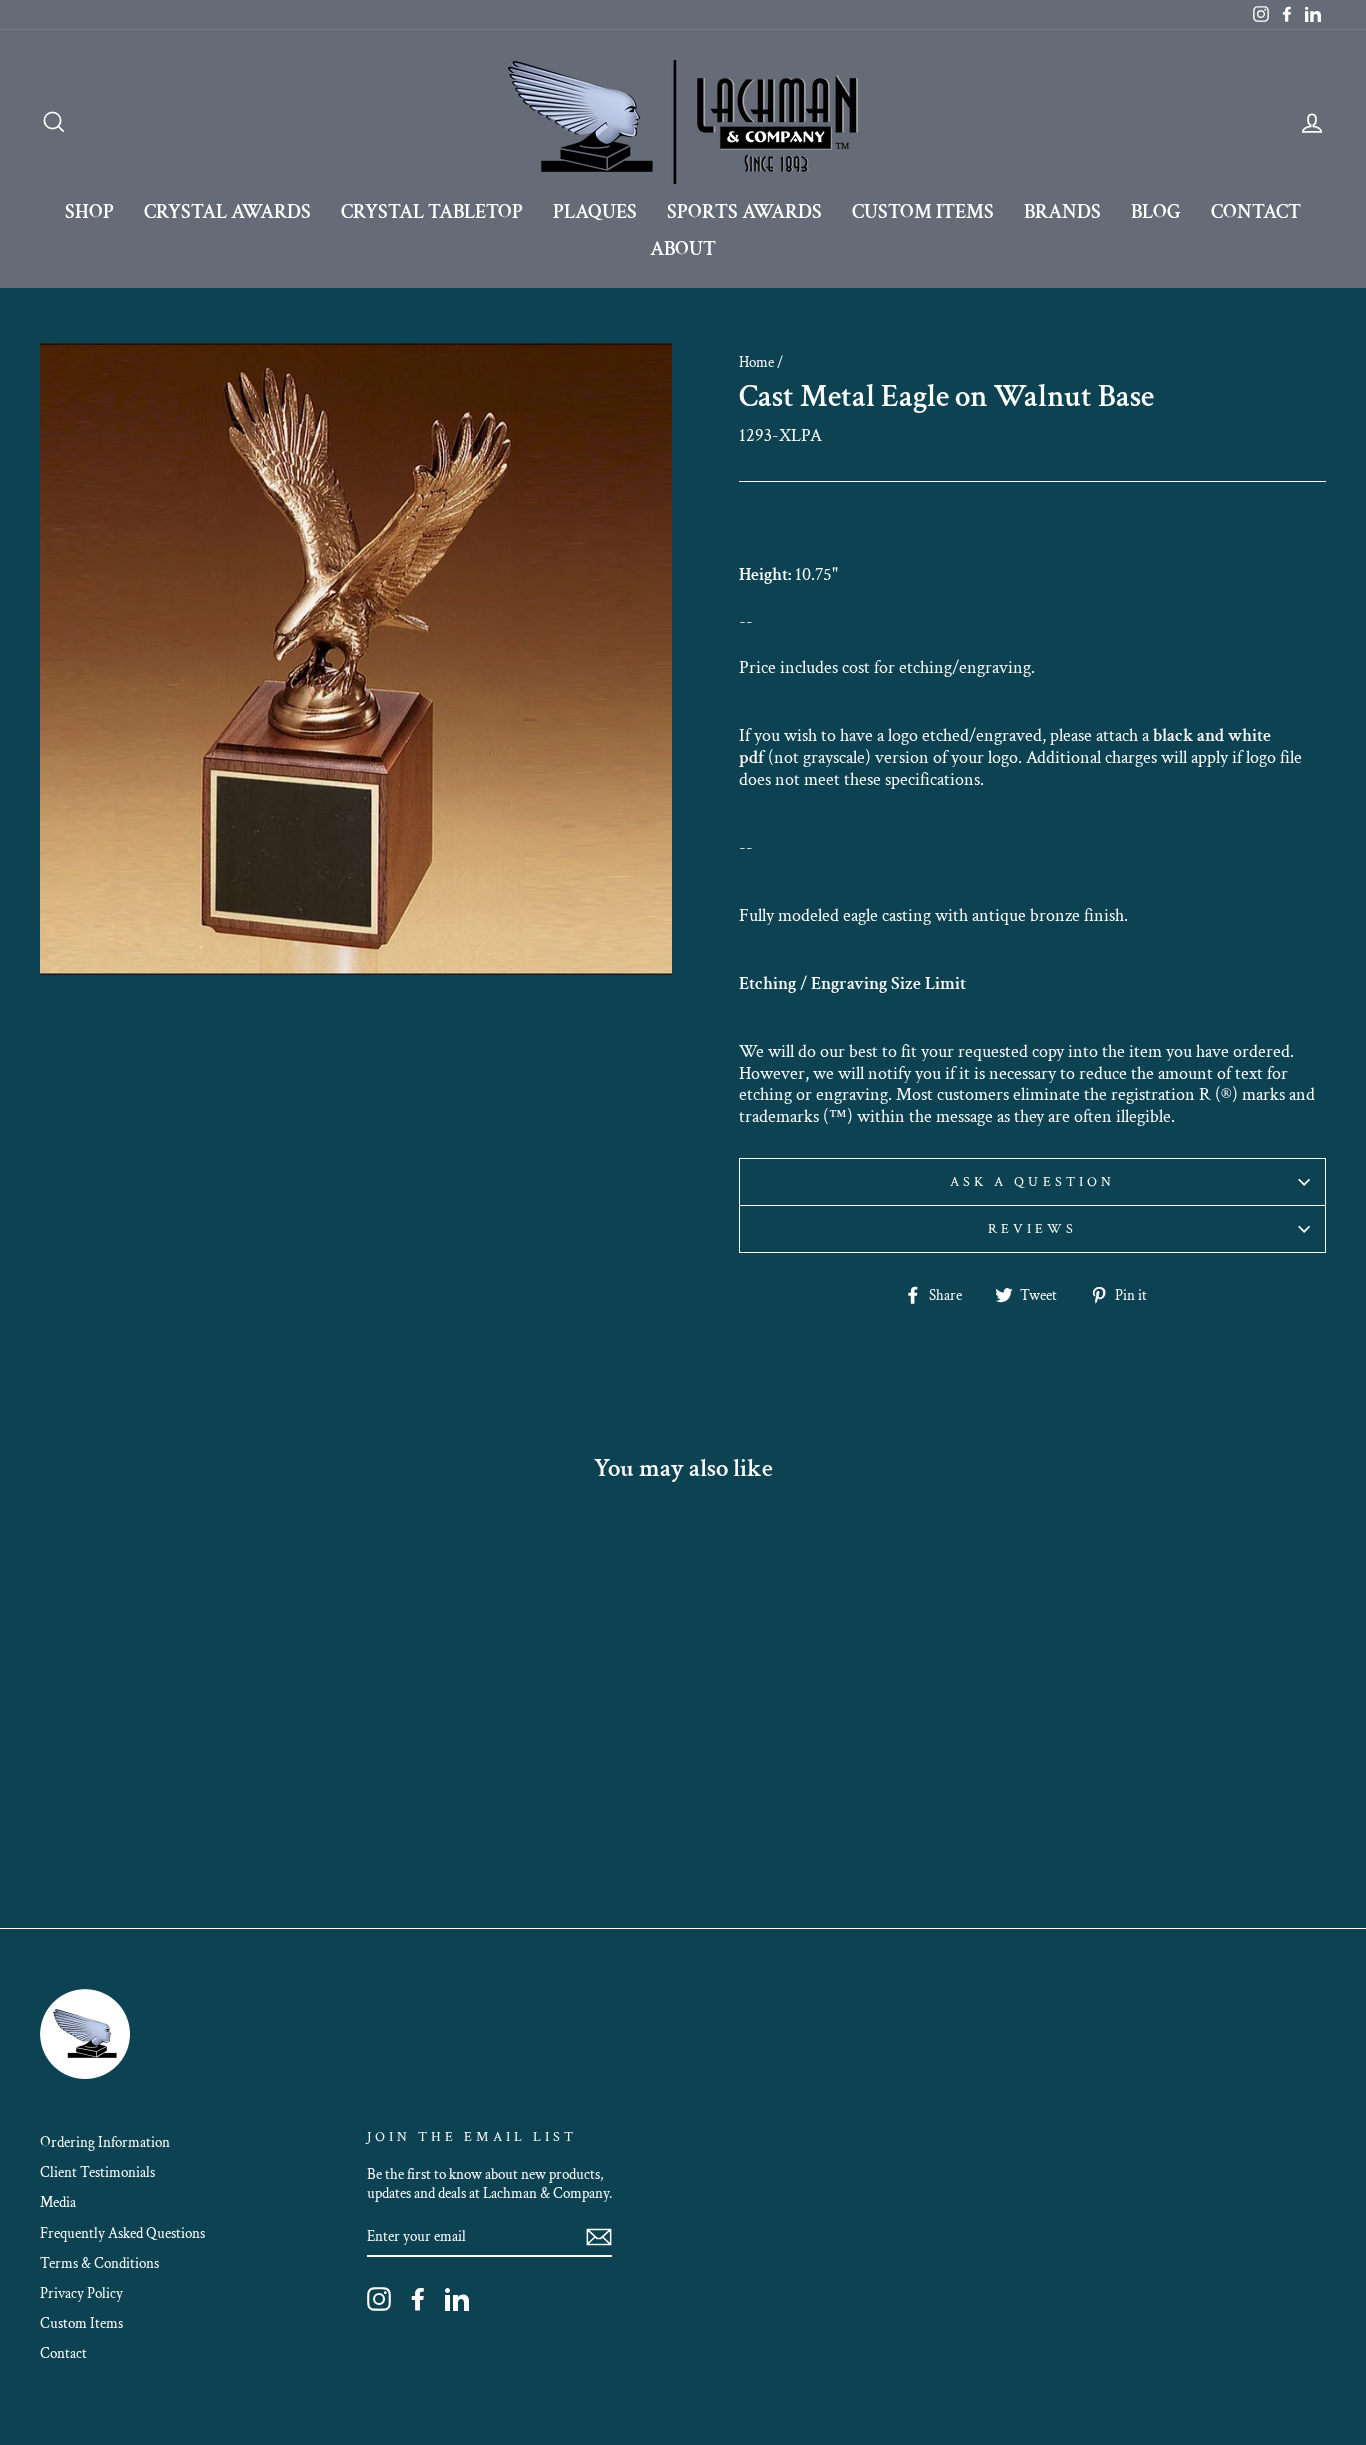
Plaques (595, 212)
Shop (89, 212)
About (683, 249)
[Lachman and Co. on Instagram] (379, 2299)
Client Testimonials (97, 2172)
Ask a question (1032, 1182)
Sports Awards (744, 212)
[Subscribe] (599, 2237)
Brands (1062, 212)
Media (58, 2202)
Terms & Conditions (99, 2263)
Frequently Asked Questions (122, 2233)
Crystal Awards (227, 212)
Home (756, 362)
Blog (1156, 212)
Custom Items (923, 212)
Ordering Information (105, 2142)
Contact (1256, 212)
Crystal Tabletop (432, 212)
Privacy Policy (81, 2293)
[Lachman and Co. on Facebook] (418, 2299)
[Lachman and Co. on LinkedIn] (457, 2299)
